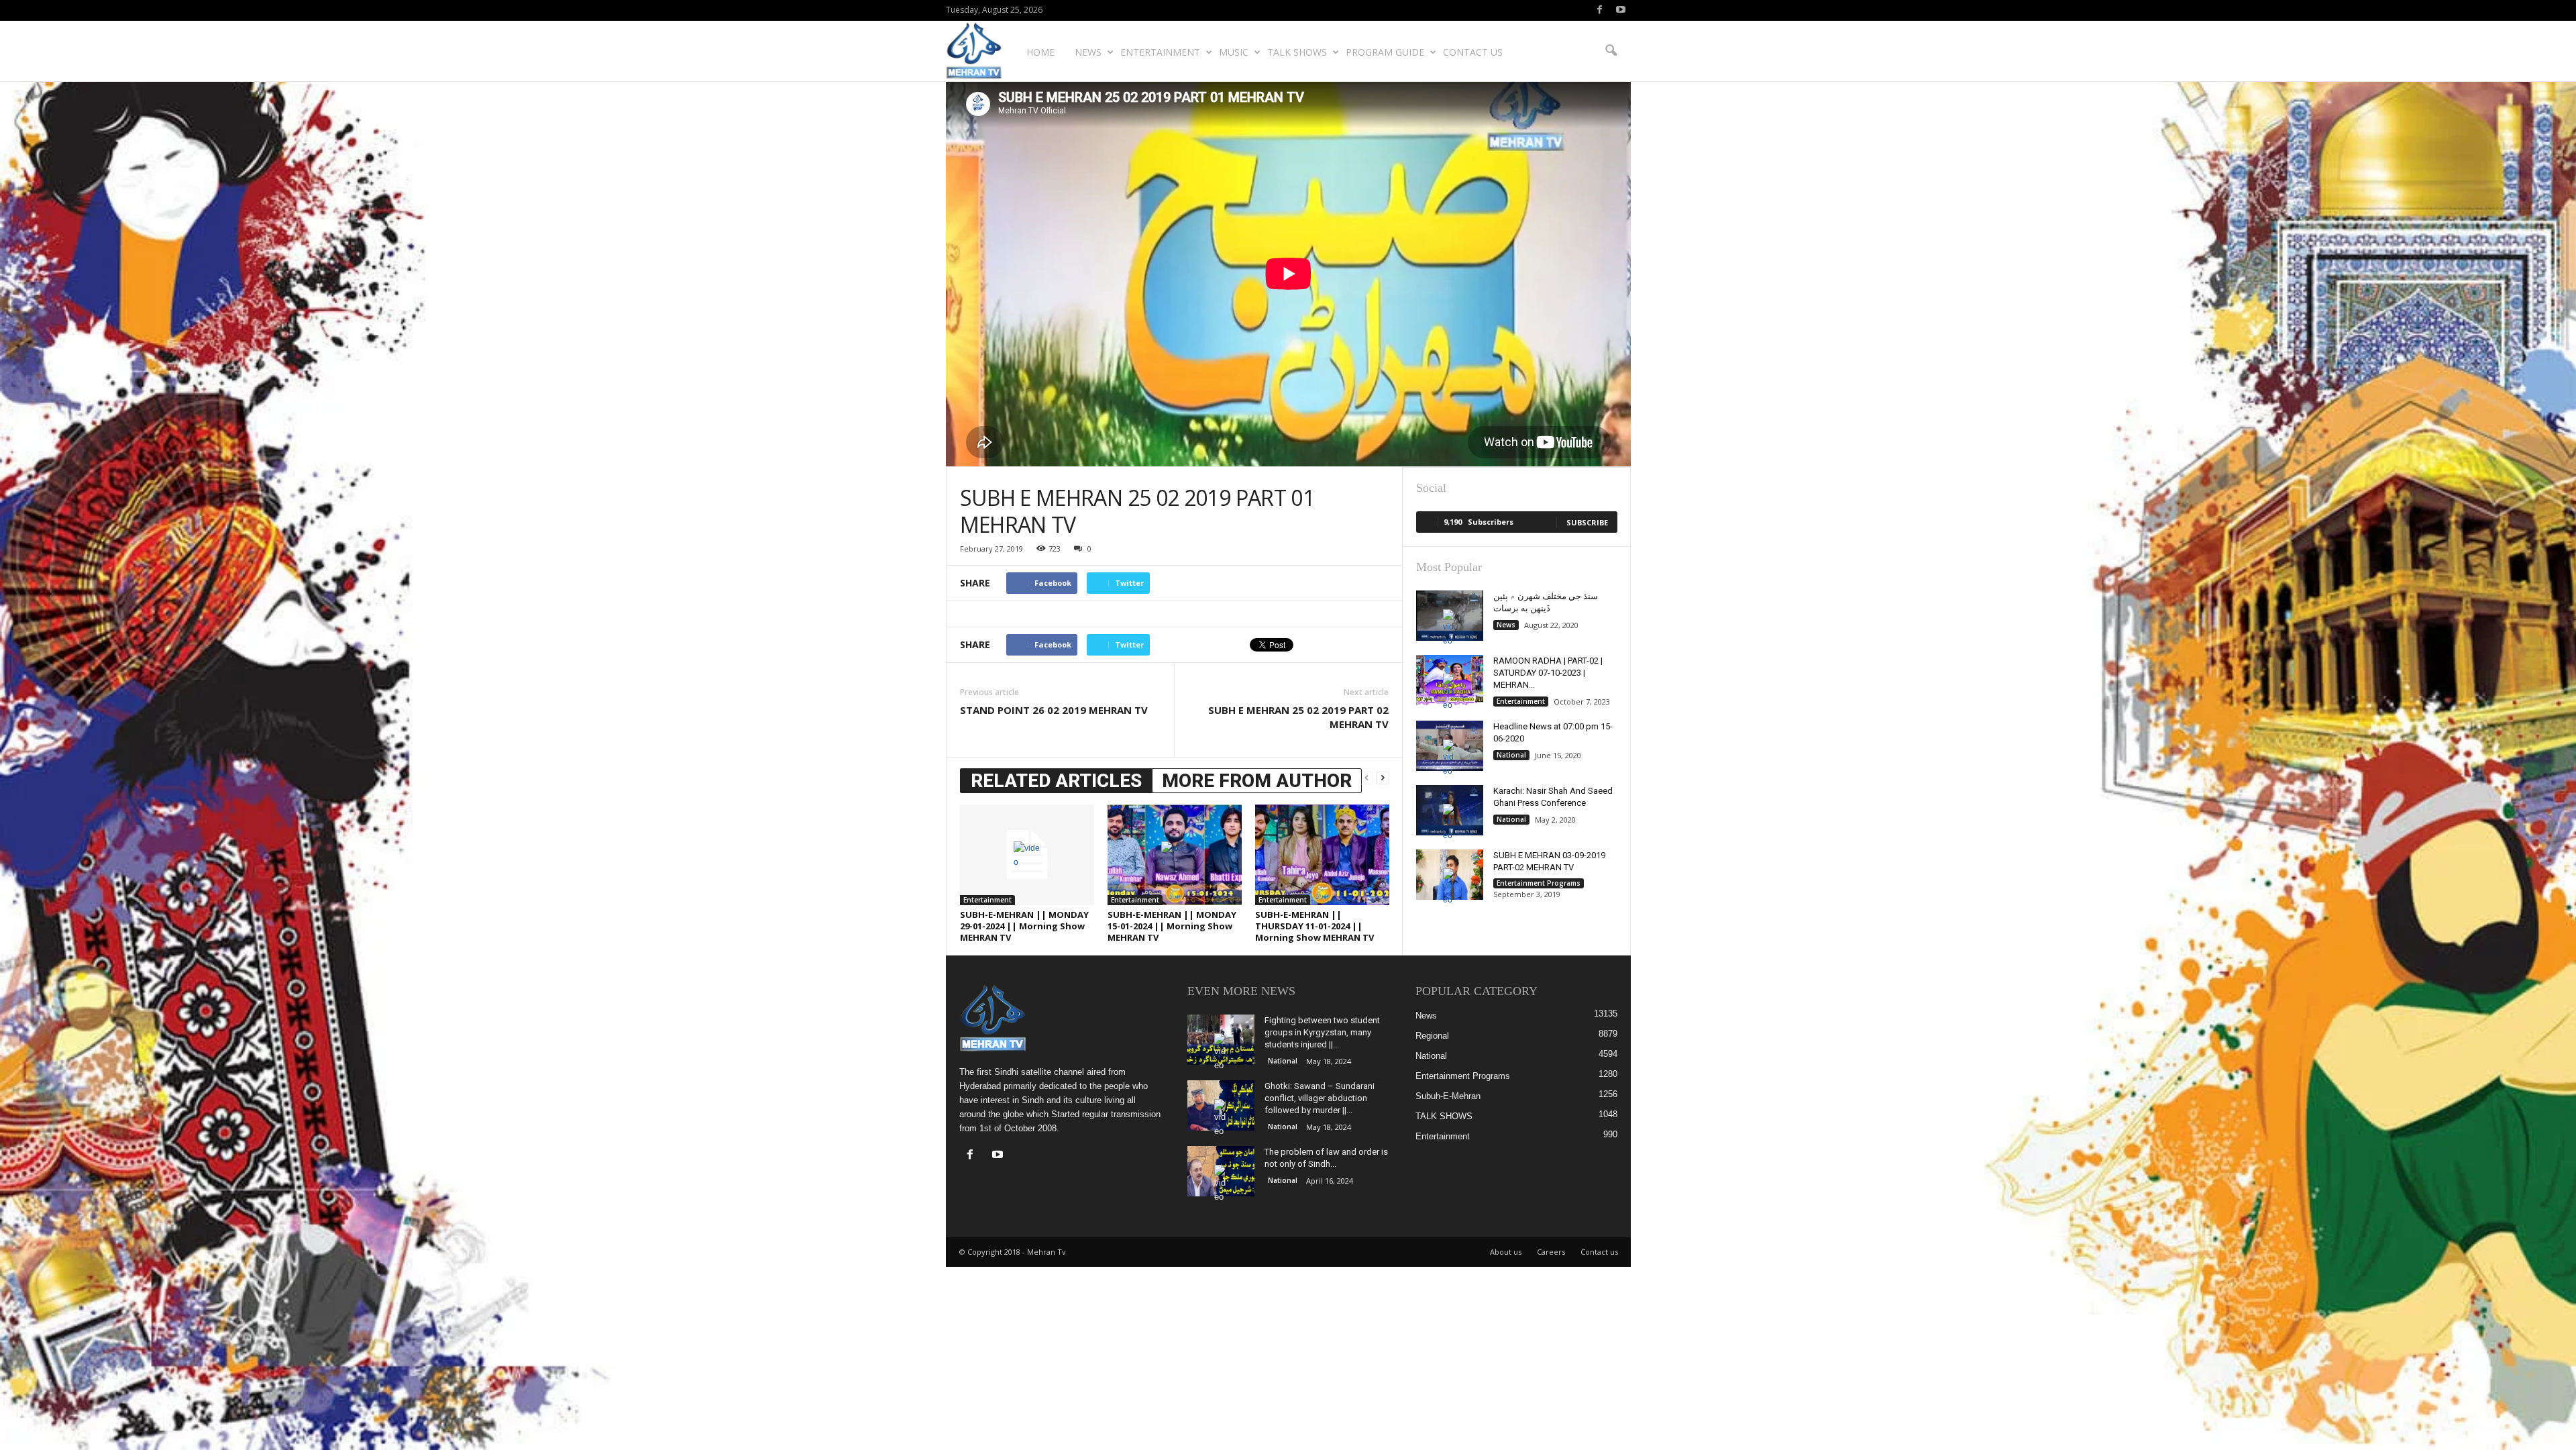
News (1088, 52)
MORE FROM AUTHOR (1257, 781)
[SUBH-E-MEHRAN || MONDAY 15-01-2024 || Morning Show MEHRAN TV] (1175, 855)
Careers (1551, 1252)
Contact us (1473, 52)
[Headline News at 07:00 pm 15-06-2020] (1450, 746)
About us (1506, 1252)
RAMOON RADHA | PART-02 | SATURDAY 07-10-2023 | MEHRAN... (1548, 673)
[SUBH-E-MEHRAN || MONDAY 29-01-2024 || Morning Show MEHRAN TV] (1027, 855)
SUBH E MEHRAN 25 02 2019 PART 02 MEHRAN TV (1298, 717)
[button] (1611, 51)
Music (1234, 52)
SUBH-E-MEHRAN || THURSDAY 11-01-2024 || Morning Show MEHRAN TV (1314, 926)
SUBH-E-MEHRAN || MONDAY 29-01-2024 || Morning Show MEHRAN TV (1024, 926)
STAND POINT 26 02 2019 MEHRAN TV (1054, 710)
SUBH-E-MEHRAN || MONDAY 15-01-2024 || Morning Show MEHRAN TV (1172, 926)
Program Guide (1385, 52)
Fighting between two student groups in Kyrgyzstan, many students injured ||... (1322, 1032)
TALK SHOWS (1297, 52)
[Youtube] (1621, 10)
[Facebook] (1600, 10)
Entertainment (1160, 52)
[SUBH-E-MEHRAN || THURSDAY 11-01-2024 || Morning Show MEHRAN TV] (1322, 855)
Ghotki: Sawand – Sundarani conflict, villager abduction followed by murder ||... (1320, 1098)
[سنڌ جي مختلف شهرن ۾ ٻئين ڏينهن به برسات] (1450, 616)
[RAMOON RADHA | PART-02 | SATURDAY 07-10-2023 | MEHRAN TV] (1450, 680)
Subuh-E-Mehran (1448, 1096)
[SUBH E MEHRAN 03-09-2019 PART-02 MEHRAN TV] (1450, 875)
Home (1040, 52)
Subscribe (1587, 522)
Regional (1432, 1036)
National (1511, 755)
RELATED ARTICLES (1056, 781)
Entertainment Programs (1539, 883)
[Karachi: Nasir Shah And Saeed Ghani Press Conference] (1450, 810)
